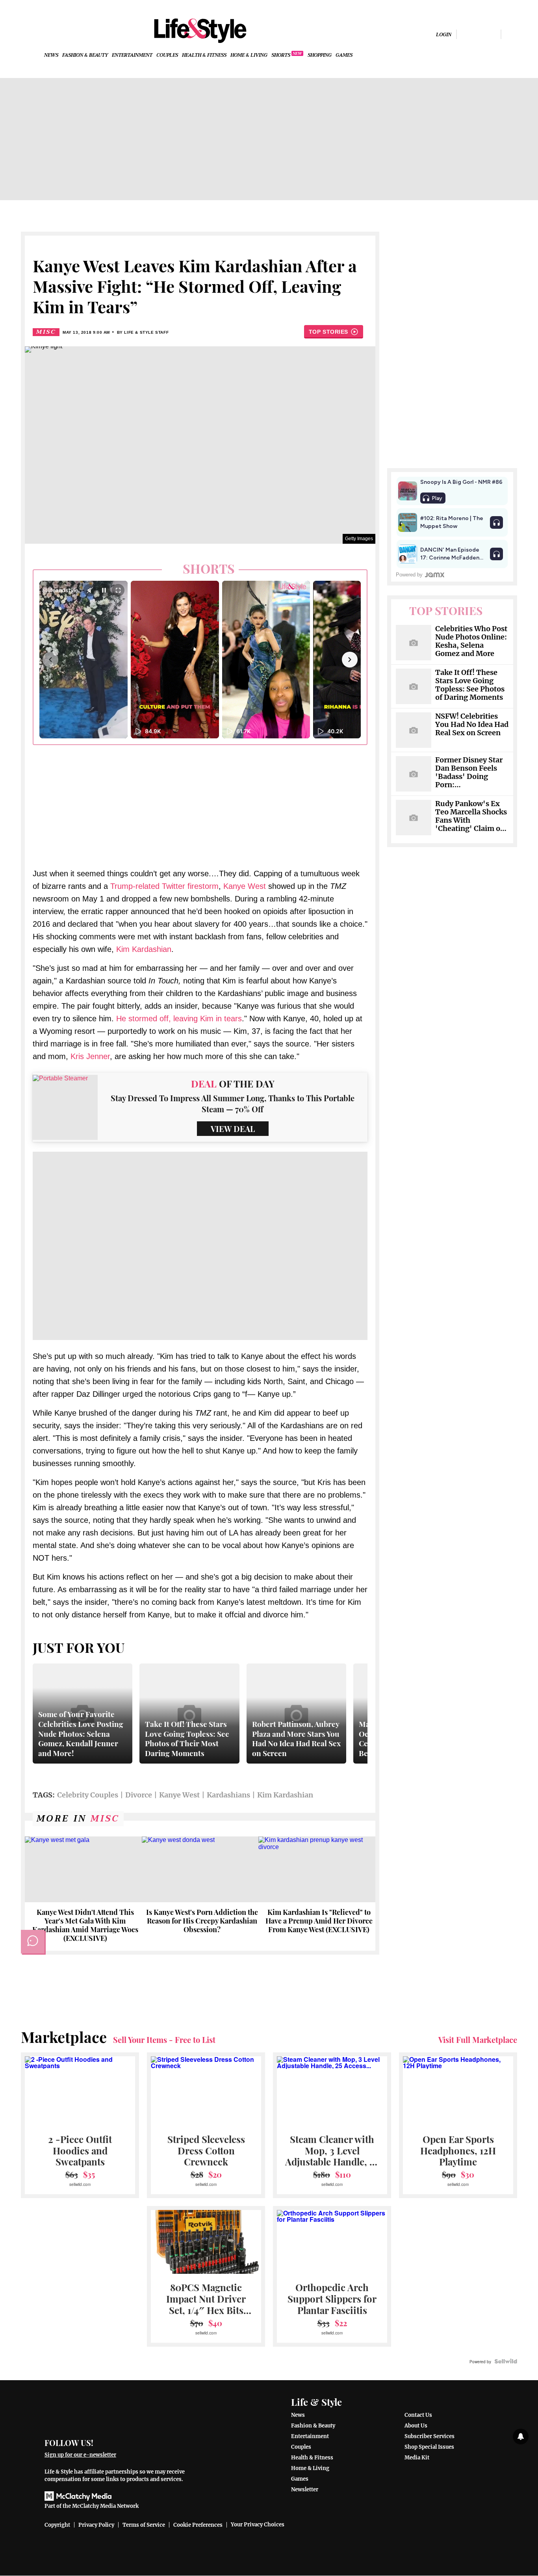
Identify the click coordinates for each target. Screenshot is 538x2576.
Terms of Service (144, 2525)
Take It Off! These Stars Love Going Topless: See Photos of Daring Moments (470, 685)
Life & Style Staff (146, 332)
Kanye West (246, 886)
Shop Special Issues (429, 2447)
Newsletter (305, 2490)
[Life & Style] (200, 31)
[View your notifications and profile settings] (521, 2437)
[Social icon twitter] (492, 34)
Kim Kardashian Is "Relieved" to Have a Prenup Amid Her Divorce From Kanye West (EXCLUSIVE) (319, 1921)
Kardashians (228, 1795)
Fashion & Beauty (85, 55)
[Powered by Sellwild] (506, 2361)
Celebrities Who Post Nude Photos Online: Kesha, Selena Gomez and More (471, 641)
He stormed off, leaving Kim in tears (179, 1019)
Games (344, 55)
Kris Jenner (90, 1056)
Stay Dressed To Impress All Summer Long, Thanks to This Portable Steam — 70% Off (233, 1103)
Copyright (57, 2525)
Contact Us (418, 2415)
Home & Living (249, 55)
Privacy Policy (96, 2525)
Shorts (281, 55)
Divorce (139, 1795)
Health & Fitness (204, 55)
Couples (167, 55)
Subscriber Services (429, 2436)
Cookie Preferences (198, 2525)
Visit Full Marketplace (478, 2040)
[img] (511, 34)
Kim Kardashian (144, 949)
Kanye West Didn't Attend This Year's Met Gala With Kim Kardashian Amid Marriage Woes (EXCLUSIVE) (85, 1925)
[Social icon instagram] (479, 34)
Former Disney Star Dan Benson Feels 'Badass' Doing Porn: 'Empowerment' (469, 773)
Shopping (320, 55)
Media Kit (417, 2458)
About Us (416, 2426)
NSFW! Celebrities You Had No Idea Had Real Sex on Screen (472, 725)
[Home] (120, 2412)
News (51, 55)
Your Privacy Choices (258, 2525)
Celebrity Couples (88, 1795)
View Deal (233, 1129)
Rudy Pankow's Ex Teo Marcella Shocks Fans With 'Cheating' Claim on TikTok (471, 816)
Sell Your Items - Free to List (164, 2040)
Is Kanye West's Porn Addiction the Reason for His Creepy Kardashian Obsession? (202, 1921)
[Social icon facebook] (466, 34)
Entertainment (132, 55)
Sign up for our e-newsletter (80, 2455)
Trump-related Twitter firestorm (164, 886)
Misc (46, 332)
